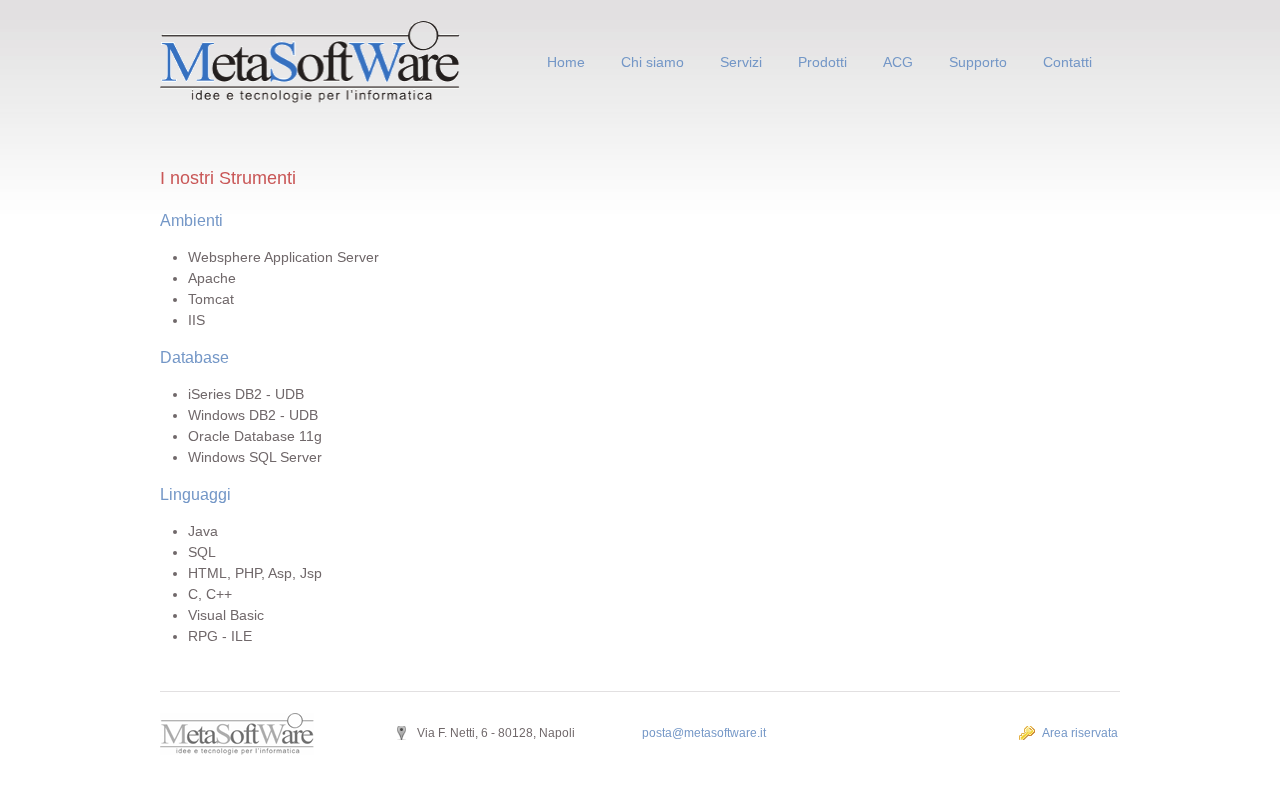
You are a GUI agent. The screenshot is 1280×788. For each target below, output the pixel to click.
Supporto (978, 62)
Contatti (1067, 62)
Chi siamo (652, 62)
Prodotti (822, 62)
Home (566, 62)
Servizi (741, 62)
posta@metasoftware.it (704, 733)
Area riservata (1080, 733)
